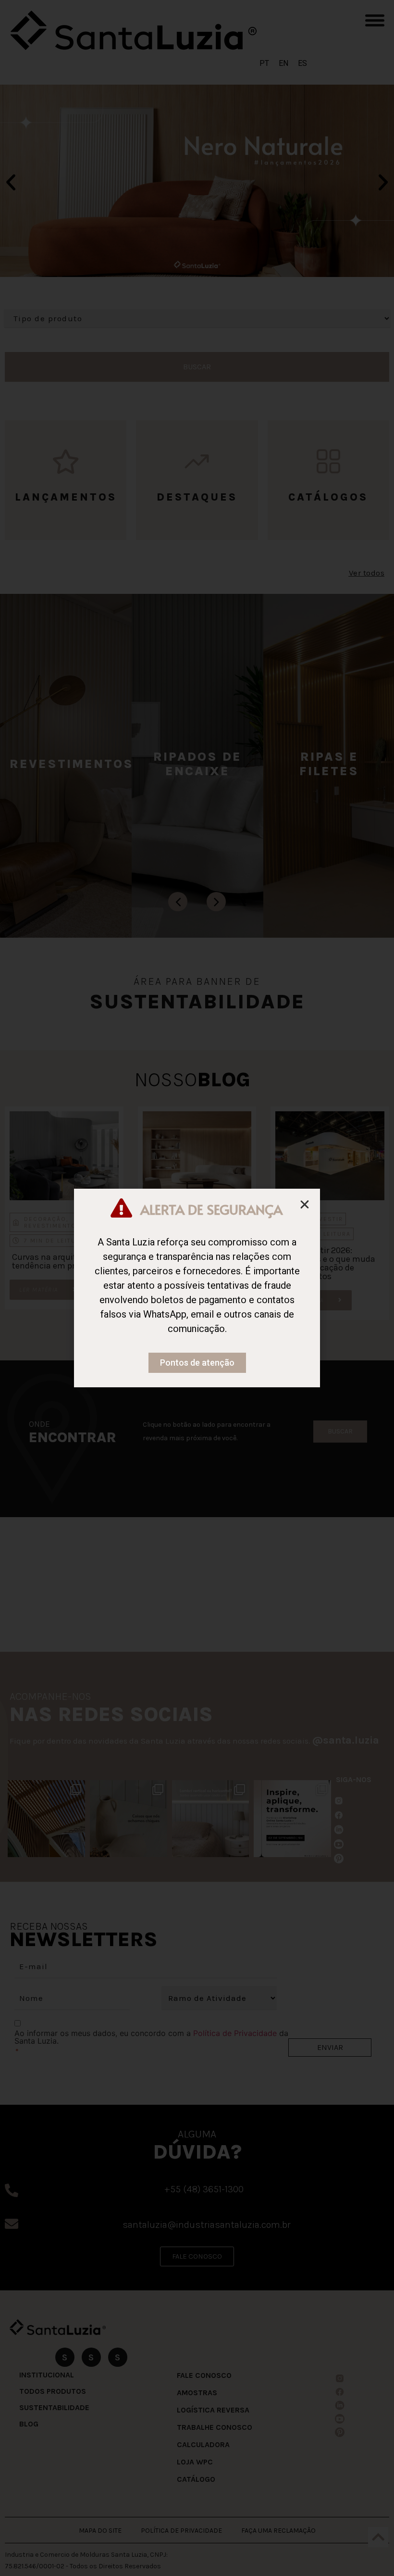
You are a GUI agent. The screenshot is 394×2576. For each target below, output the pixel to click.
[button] (305, 1205)
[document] (197, 1288)
